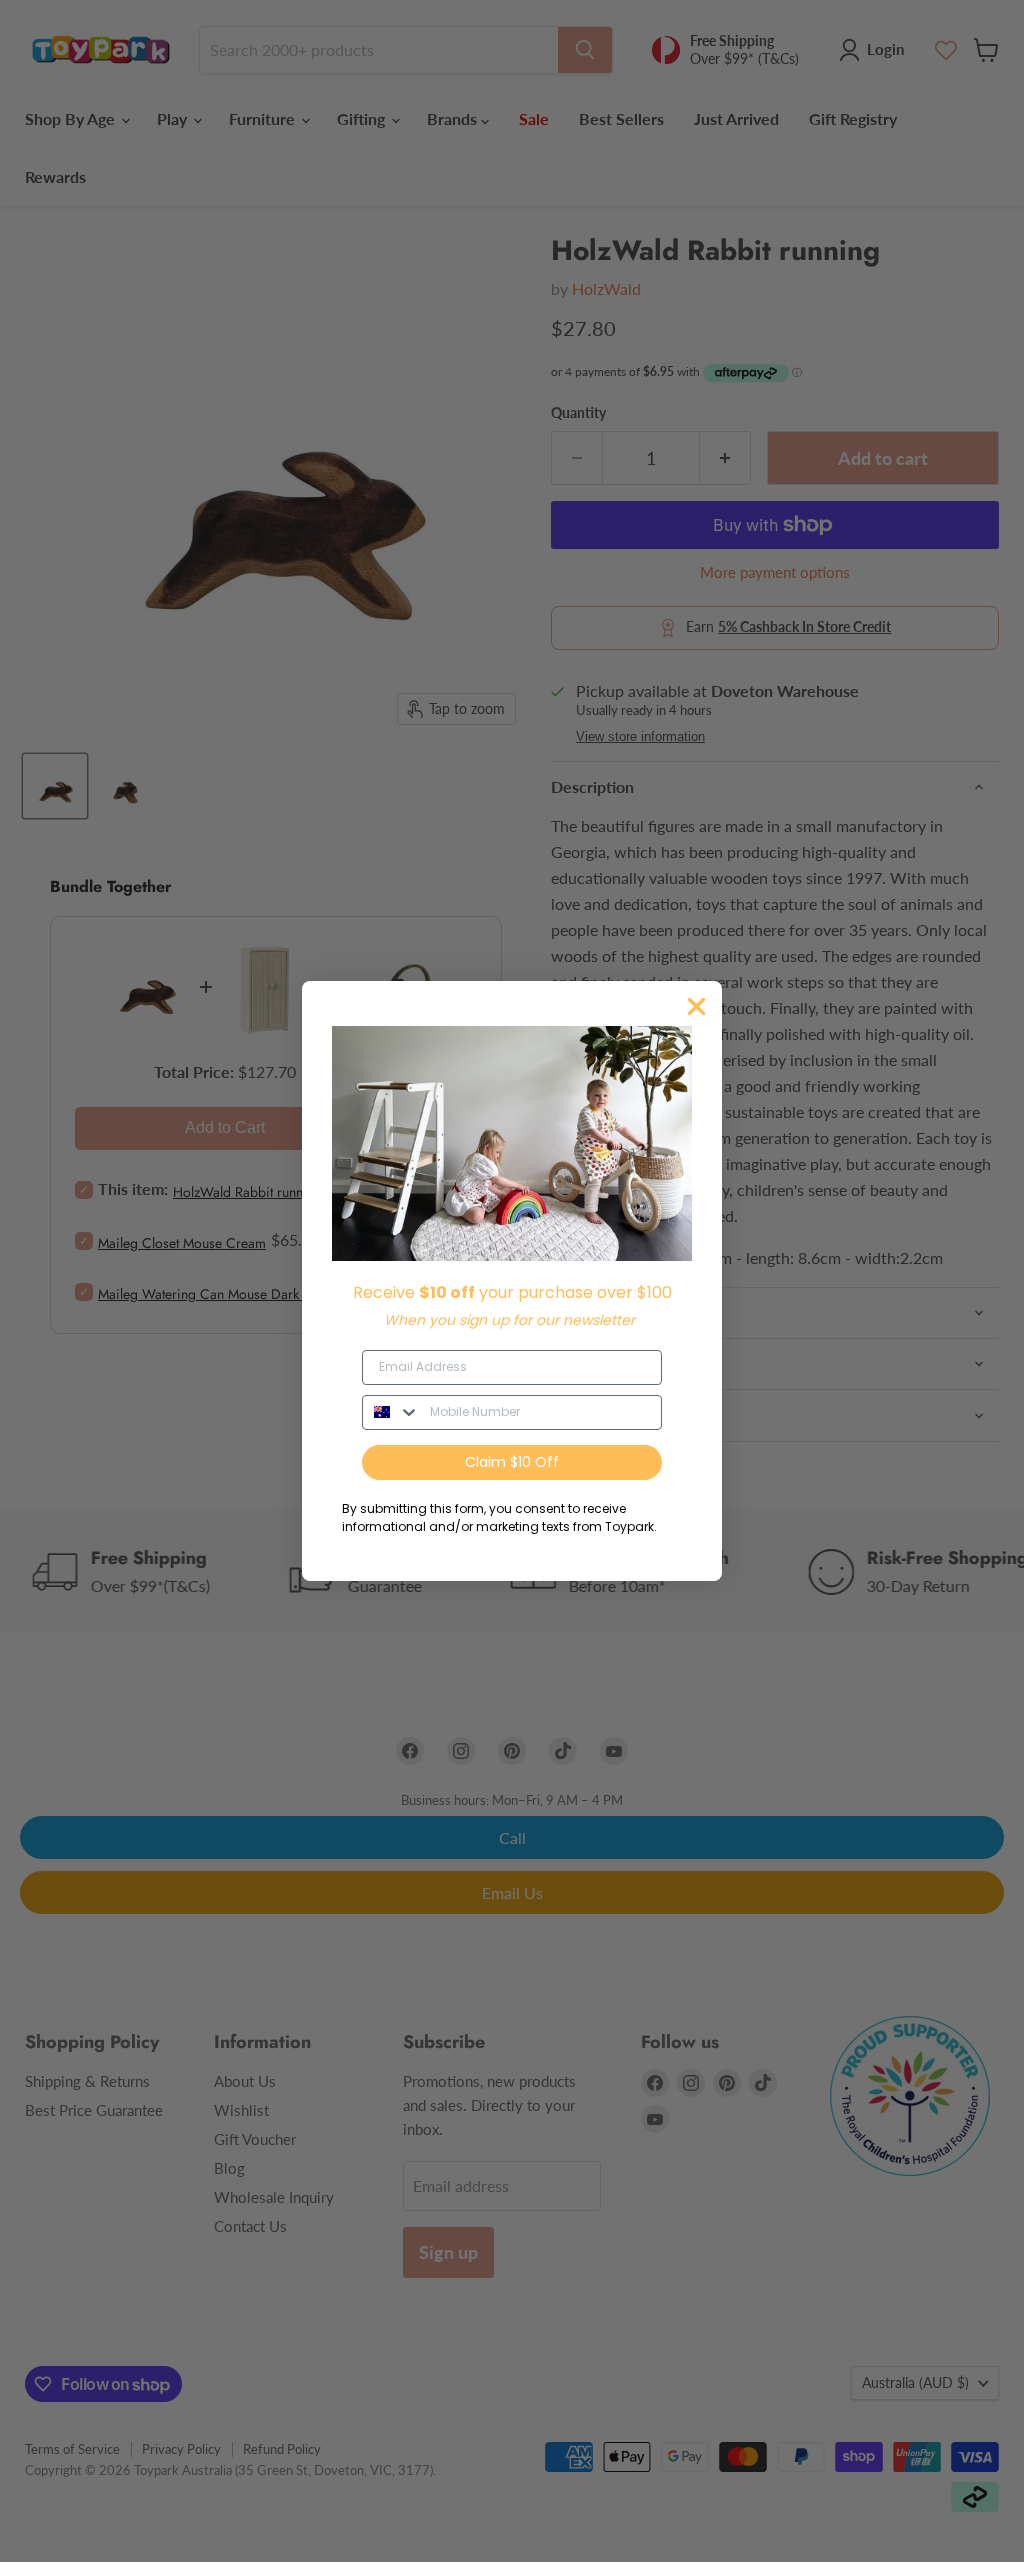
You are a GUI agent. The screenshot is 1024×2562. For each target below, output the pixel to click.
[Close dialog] (696, 1006)
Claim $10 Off (512, 1462)
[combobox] (391, 1412)
